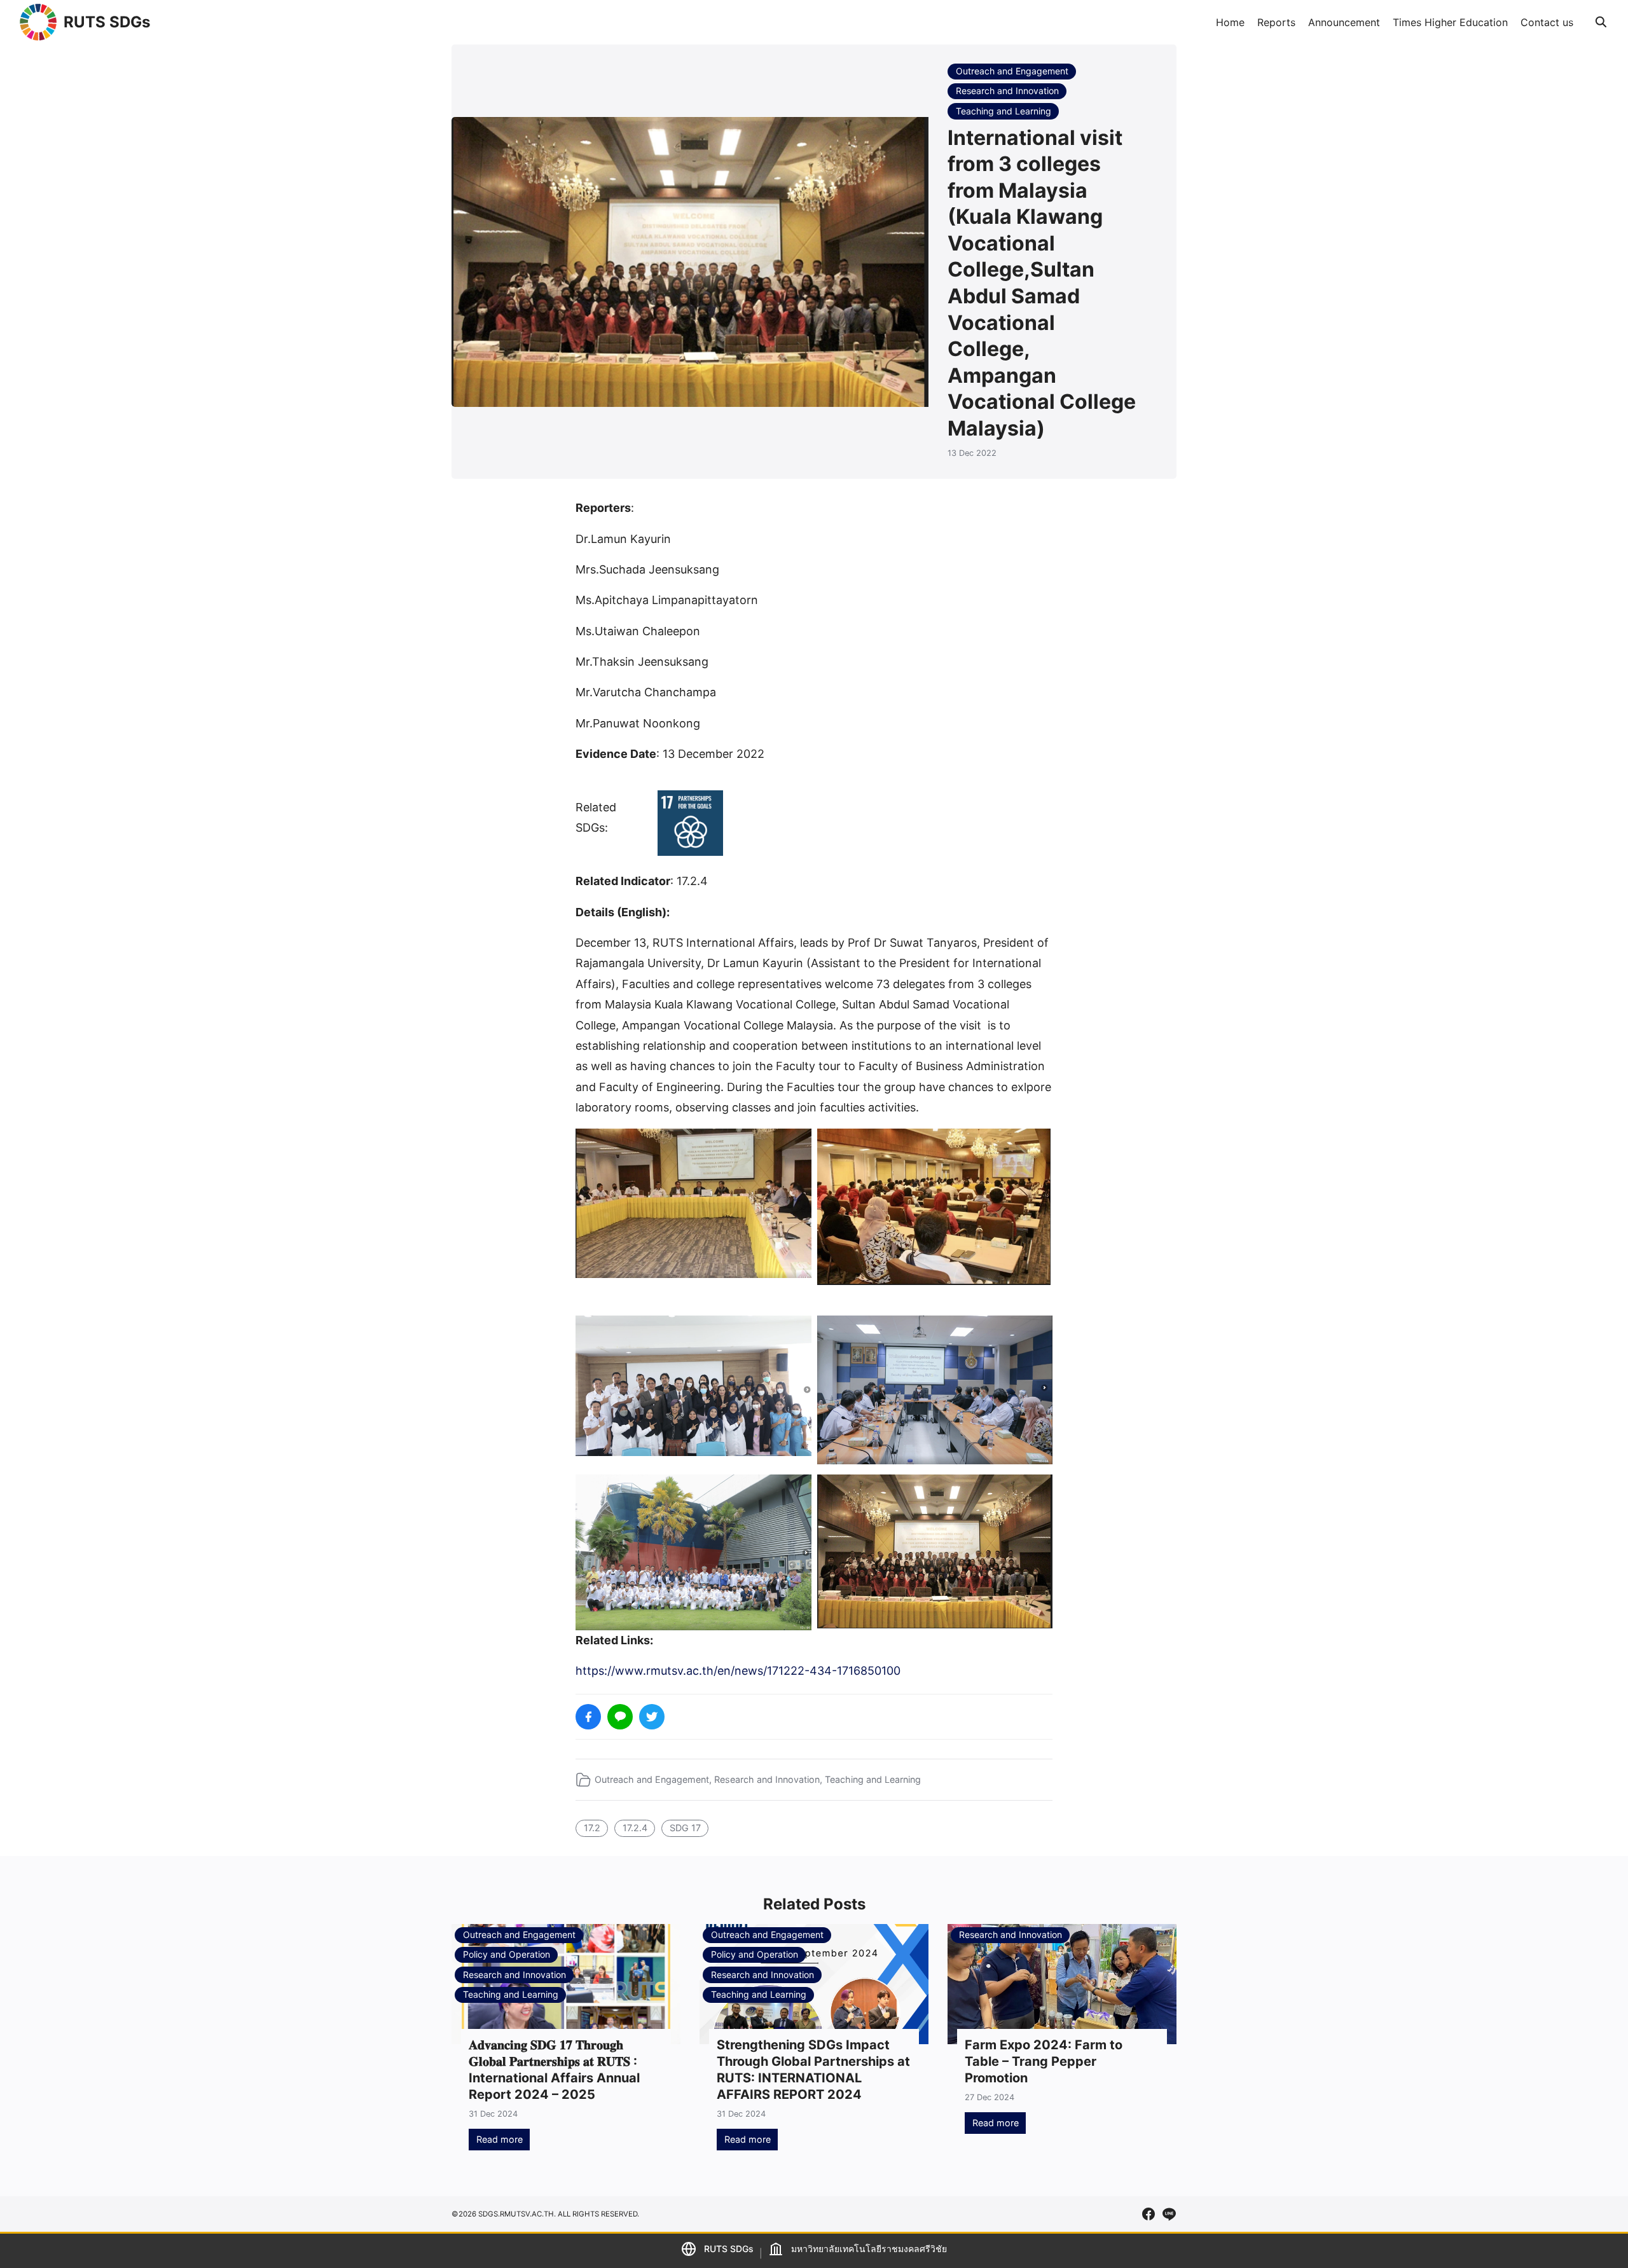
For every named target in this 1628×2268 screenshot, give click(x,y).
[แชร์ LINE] (620, 1717)
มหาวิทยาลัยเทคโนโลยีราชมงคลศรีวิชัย (869, 2249)
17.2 (592, 1828)
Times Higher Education (1450, 22)
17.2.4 (635, 1828)
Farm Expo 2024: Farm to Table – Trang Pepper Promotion (1044, 2061)
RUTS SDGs (107, 22)
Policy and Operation (507, 1954)
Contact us (1547, 22)
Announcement (1344, 22)
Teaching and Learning (1004, 111)
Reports (1276, 22)
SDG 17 (685, 1828)
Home (1230, 22)
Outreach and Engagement (1012, 71)
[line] (1169, 2214)
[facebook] (1149, 2214)
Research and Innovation (1007, 91)
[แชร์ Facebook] (588, 1717)
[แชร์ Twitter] (652, 1717)
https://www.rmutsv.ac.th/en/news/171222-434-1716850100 (738, 1671)
